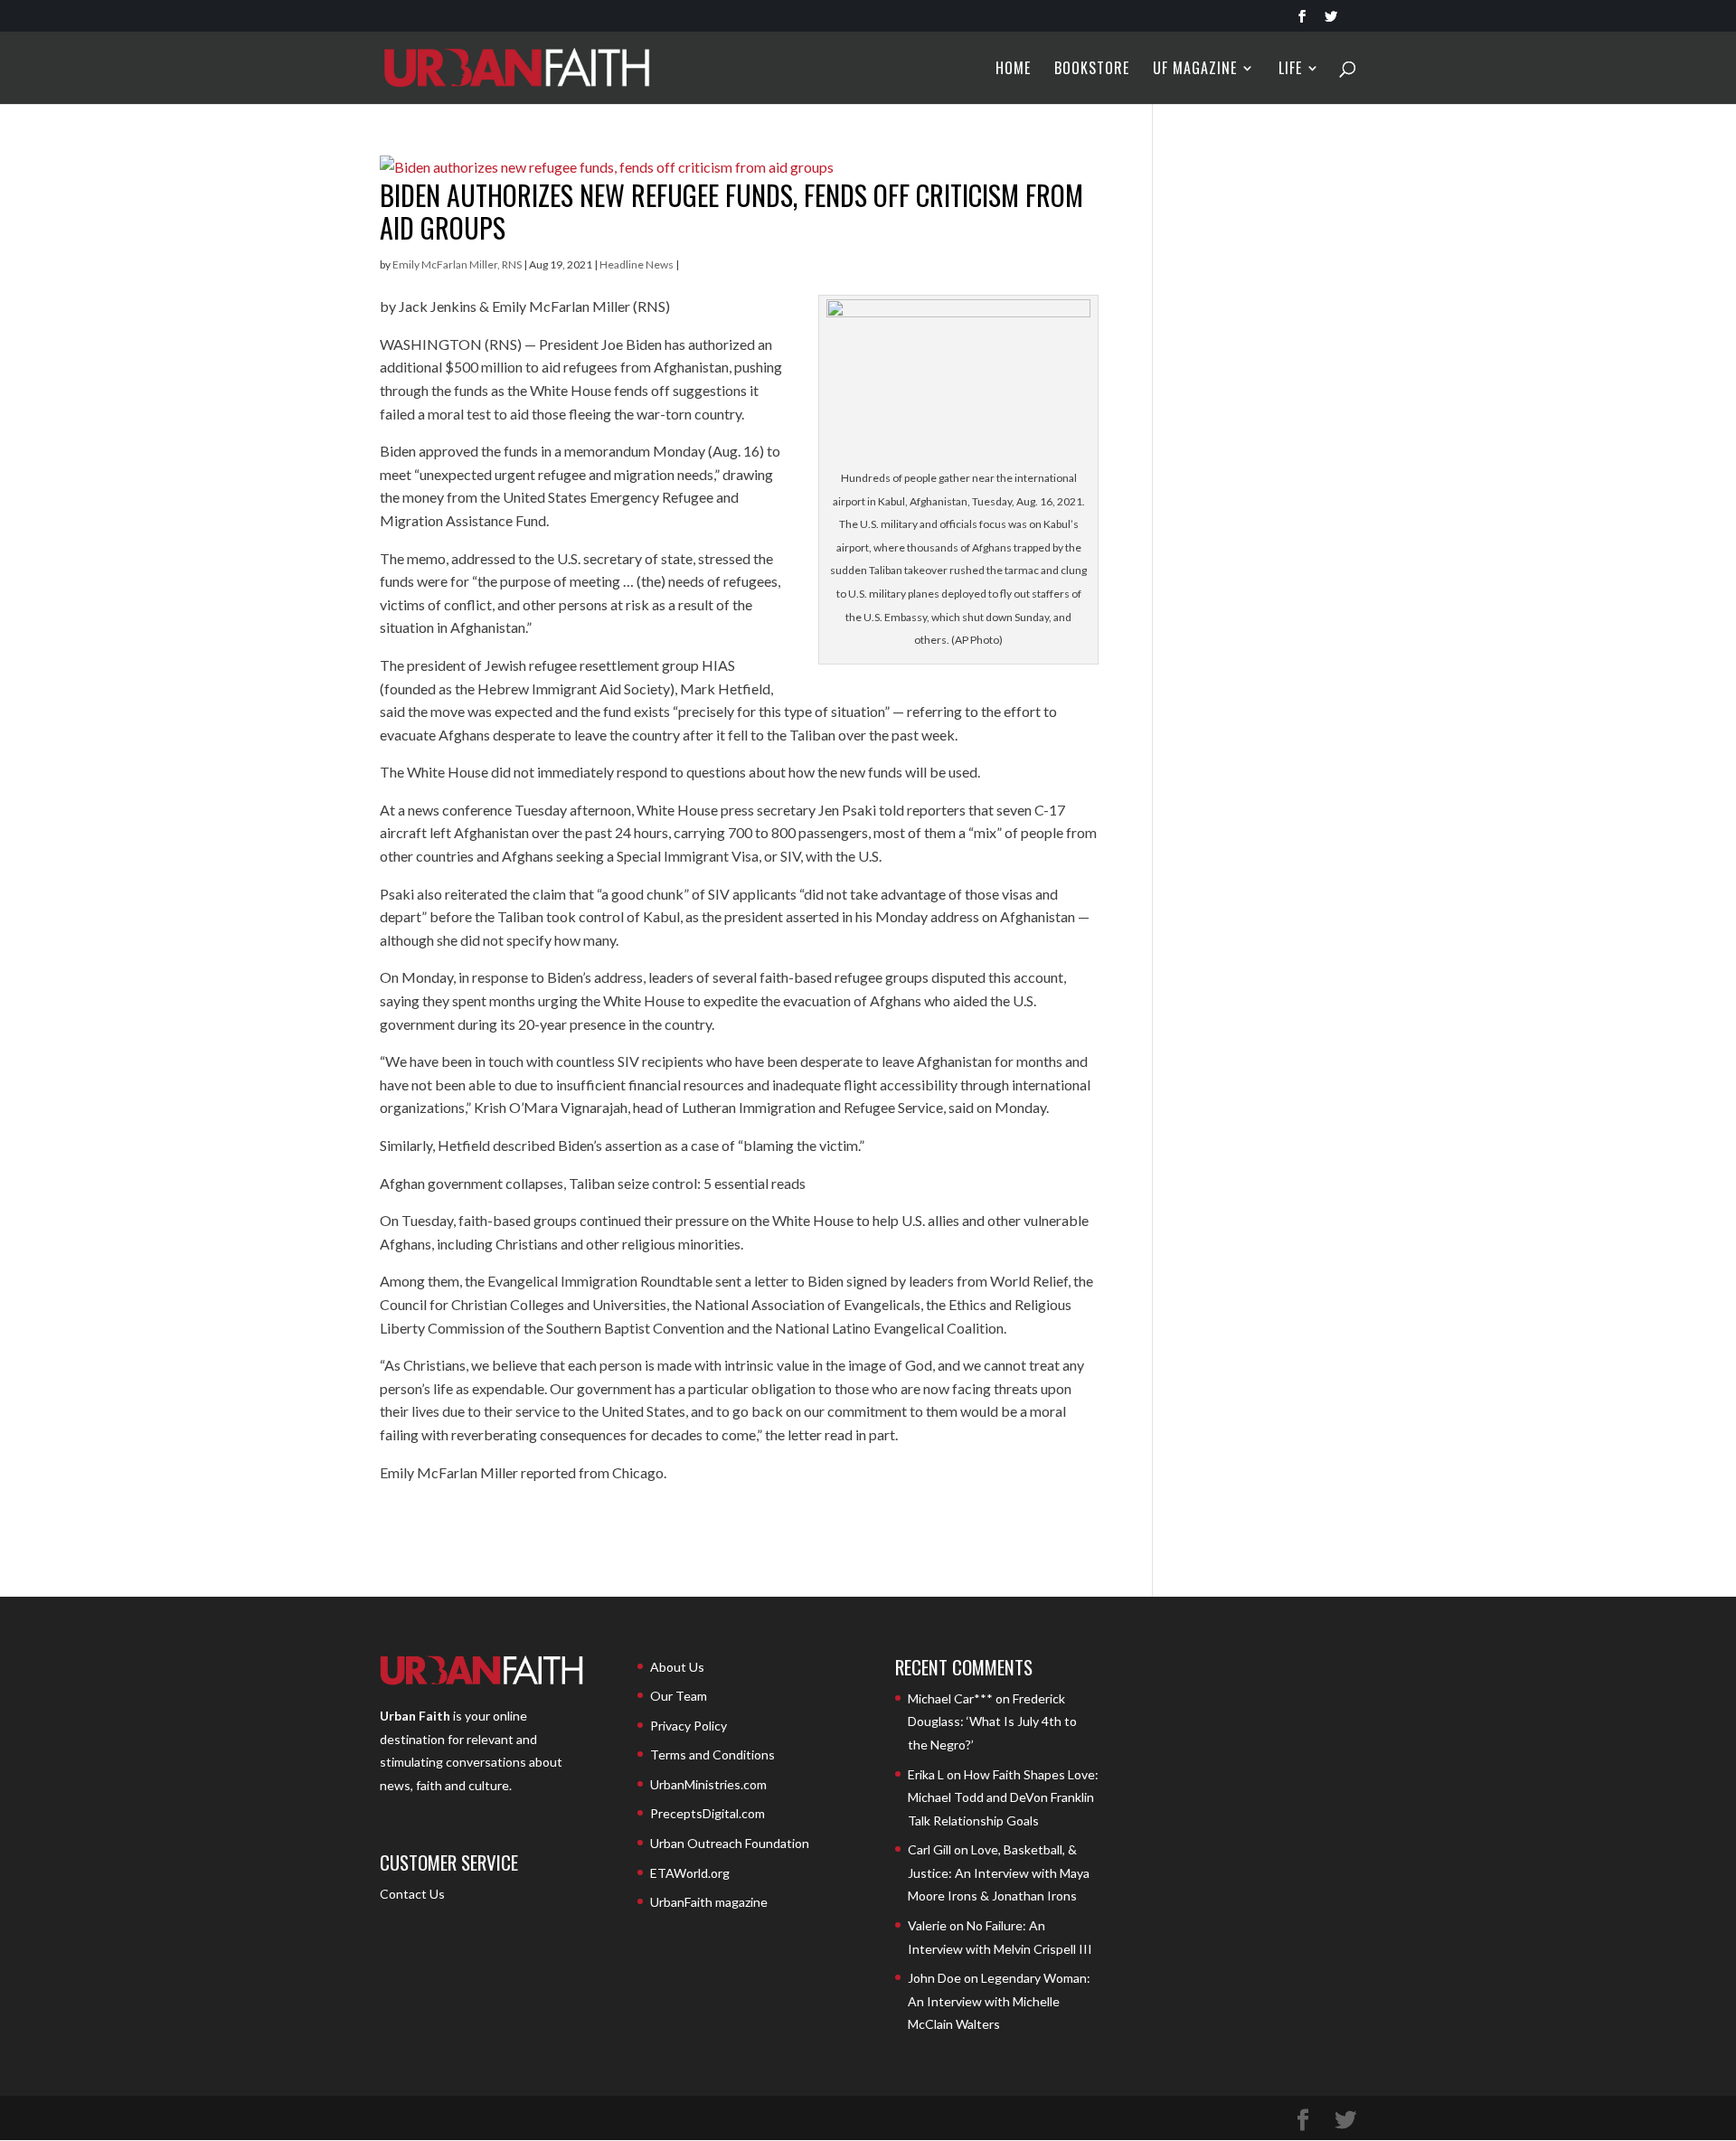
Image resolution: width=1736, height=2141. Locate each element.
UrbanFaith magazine (709, 1902)
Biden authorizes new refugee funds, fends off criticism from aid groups (731, 211)
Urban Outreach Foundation (730, 1843)
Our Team (679, 1696)
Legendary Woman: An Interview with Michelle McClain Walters (999, 2001)
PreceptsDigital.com (708, 1813)
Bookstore (1092, 70)
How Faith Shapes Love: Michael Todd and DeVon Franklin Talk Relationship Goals (1003, 1797)
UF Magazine (1195, 70)
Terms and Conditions (712, 1754)
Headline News (637, 264)
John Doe (934, 1978)
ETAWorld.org (690, 1873)
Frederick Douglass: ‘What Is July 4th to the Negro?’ (992, 1721)
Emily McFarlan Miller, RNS (457, 264)
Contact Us (412, 1894)
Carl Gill (929, 1849)
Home (1013, 70)
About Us (677, 1667)
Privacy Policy (689, 1726)
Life (1290, 70)
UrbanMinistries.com (708, 1784)
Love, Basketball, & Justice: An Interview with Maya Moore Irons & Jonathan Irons (999, 1872)
